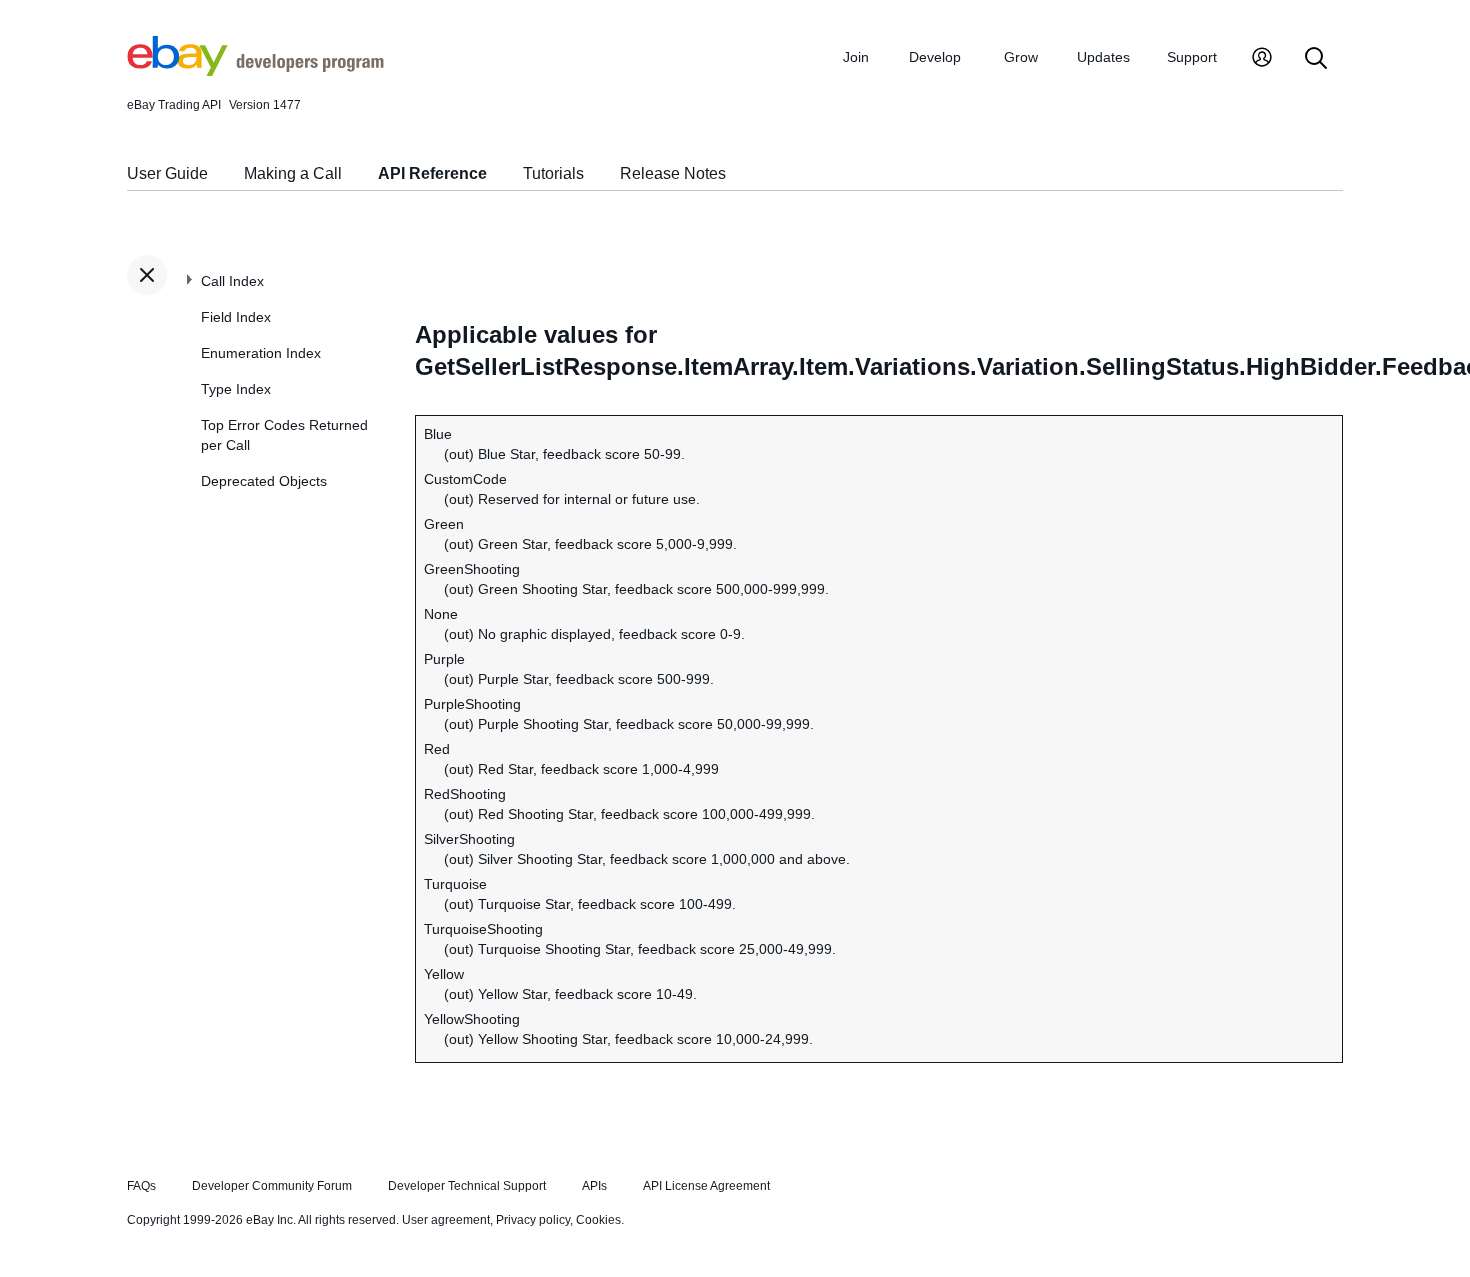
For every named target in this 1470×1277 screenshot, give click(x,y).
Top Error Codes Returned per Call (284, 435)
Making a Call (293, 173)
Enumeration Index (261, 353)
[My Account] (1262, 59)
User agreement (446, 1220)
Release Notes (673, 173)
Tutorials (553, 173)
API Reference (432, 173)
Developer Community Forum (272, 1186)
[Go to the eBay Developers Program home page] (255, 71)
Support (1192, 57)
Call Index (232, 281)
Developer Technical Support (467, 1186)
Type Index (236, 389)
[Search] (1316, 59)
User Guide (167, 173)
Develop (935, 57)
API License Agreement (706, 1186)
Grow (1021, 57)
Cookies (598, 1220)
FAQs (141, 1186)
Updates (1103, 57)
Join (856, 57)
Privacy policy (533, 1220)
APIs (594, 1186)
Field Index (236, 317)
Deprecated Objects (264, 481)
